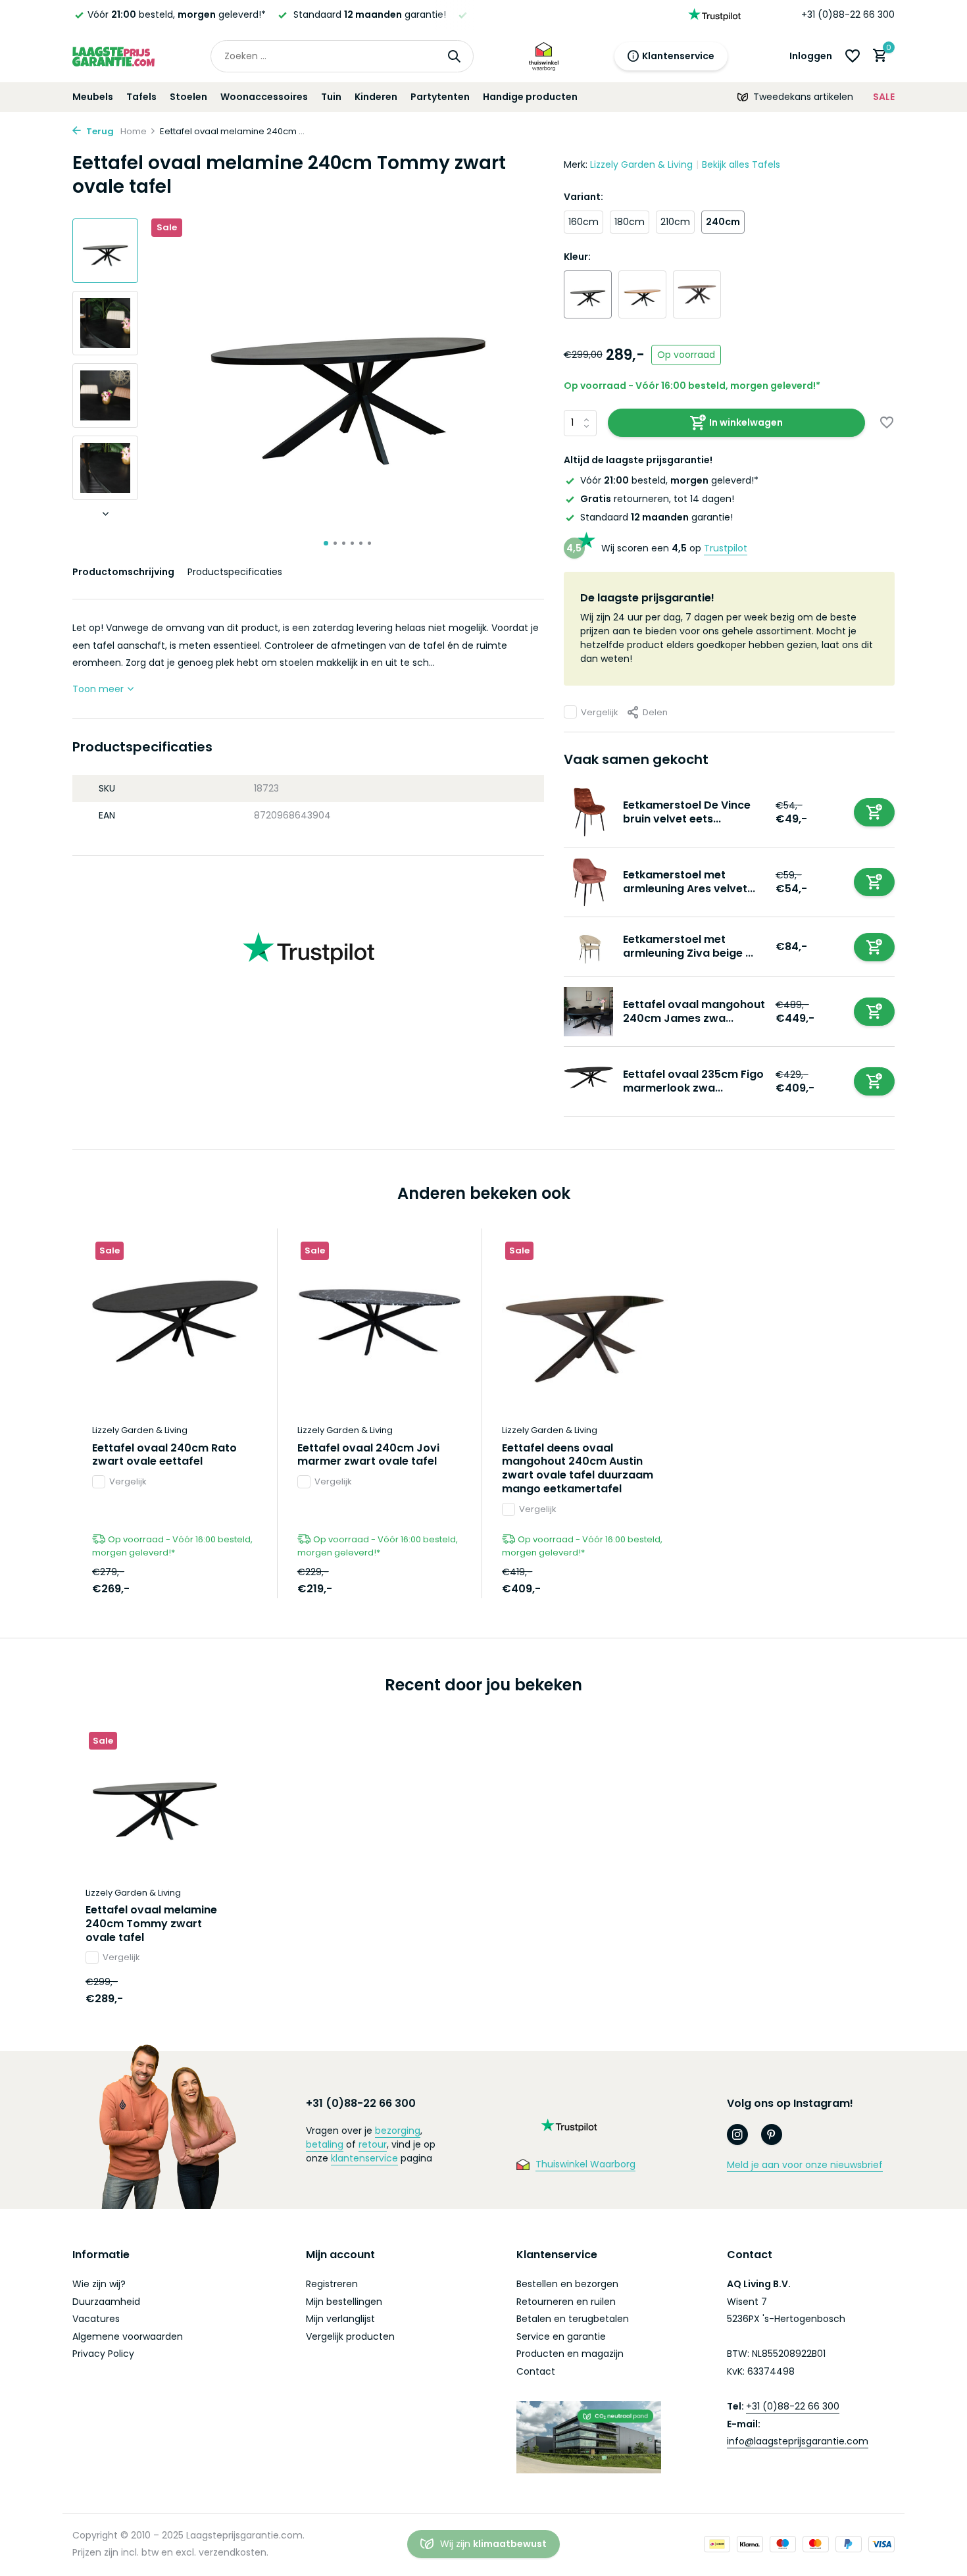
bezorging (398, 2131)
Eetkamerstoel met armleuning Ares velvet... (689, 882)
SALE (884, 97)
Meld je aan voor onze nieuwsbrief (805, 2165)
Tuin (331, 97)
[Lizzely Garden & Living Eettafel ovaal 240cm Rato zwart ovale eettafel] (175, 1321)
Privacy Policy (103, 2354)
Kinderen (376, 97)
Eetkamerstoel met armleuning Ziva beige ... (688, 946)
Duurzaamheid (106, 2302)
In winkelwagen (746, 422)
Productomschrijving (123, 572)
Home (134, 131)
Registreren (332, 2284)
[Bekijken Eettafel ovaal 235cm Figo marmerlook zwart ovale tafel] (588, 1081)
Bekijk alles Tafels (741, 164)
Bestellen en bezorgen (567, 2284)
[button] (326, 543)
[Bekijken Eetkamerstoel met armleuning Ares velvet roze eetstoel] (588, 882)
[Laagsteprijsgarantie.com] (113, 56)
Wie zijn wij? (99, 2284)
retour (373, 2144)
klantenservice (364, 2158)
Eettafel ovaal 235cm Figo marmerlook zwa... (693, 1081)
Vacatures (96, 2319)
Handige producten (530, 97)
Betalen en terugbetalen (573, 2319)
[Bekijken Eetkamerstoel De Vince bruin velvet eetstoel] (588, 812)
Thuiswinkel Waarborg (585, 2164)
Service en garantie (561, 2336)
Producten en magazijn (570, 2354)
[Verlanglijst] (853, 56)
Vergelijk (600, 712)
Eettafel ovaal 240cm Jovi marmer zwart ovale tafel (368, 1455)
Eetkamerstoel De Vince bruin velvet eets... (687, 812)
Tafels (141, 97)
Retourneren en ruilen (566, 2302)
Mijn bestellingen (344, 2302)
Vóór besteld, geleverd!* (177, 14)
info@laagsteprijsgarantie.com (798, 2441)
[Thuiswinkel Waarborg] (544, 56)
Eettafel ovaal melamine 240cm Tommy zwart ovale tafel (151, 1924)
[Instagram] (737, 2134)
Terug (99, 131)
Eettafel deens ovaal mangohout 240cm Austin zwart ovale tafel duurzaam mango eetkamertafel (578, 1469)
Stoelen (188, 97)
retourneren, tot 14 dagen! (657, 499)
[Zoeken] (454, 56)
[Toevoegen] (874, 812)
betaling (325, 2144)
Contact (536, 2371)
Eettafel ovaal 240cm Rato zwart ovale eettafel (164, 1455)
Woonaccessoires (264, 97)
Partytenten (440, 97)
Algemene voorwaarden (128, 2336)
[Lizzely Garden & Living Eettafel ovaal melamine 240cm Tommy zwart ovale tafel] (155, 1798)
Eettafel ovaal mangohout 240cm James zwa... (694, 1011)
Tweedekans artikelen (803, 97)
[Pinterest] (772, 2134)
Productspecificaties (235, 572)
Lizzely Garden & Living (641, 164)
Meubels (93, 97)
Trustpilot (726, 548)
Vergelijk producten (350, 2336)
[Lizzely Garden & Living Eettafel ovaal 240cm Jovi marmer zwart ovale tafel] (380, 1321)
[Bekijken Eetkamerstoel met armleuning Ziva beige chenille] (588, 947)
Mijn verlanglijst (340, 2319)
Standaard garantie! (657, 517)
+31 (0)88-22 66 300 (848, 14)
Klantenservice (678, 56)
